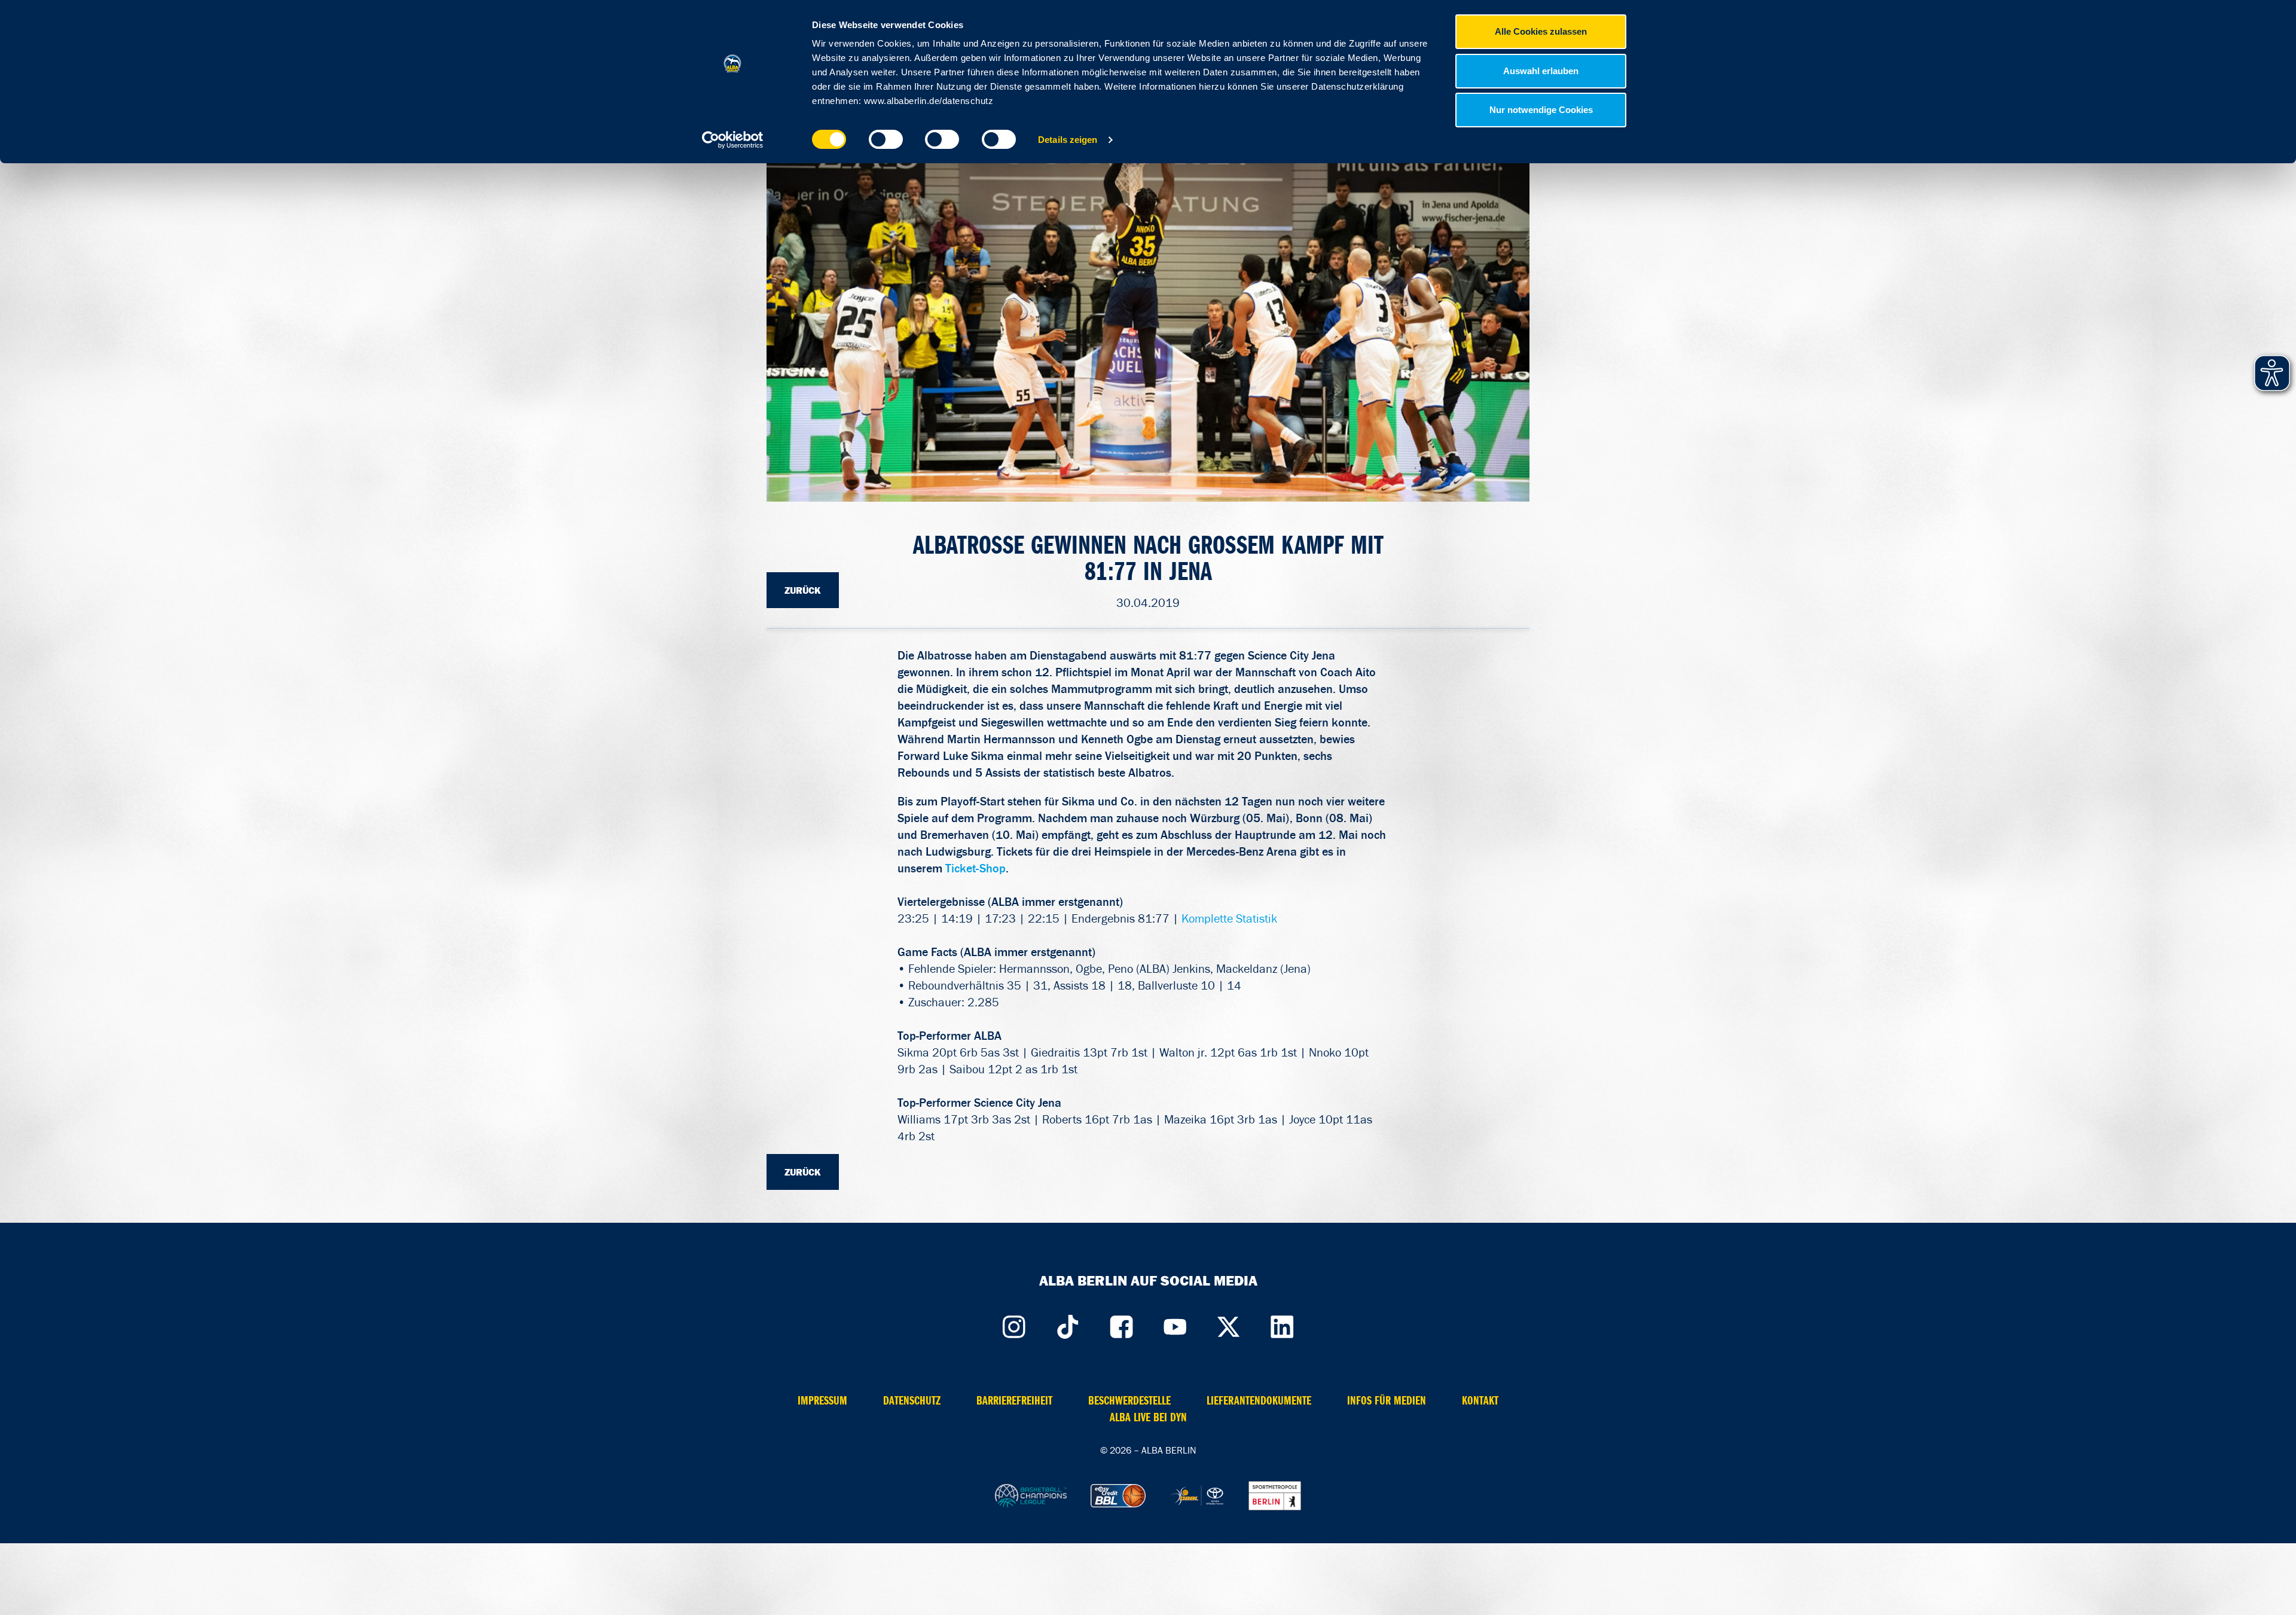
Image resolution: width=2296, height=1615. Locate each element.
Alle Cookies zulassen (1541, 31)
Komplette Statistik (1229, 918)
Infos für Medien (1387, 1401)
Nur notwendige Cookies (1541, 110)
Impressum (822, 1401)
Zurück (803, 590)
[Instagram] (1013, 1324)
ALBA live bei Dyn (1148, 1417)
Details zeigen (1068, 140)
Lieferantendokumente (1259, 1401)
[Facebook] (1121, 1324)
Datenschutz (912, 1401)
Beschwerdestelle (1129, 1401)
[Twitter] (1229, 1324)
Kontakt (1480, 1401)
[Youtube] (1175, 1324)
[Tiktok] (1067, 1324)
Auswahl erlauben (1541, 71)
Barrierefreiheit (1014, 1401)
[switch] (886, 139)
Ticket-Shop (976, 868)
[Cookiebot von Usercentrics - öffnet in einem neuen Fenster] (733, 140)
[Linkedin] (1283, 1324)
